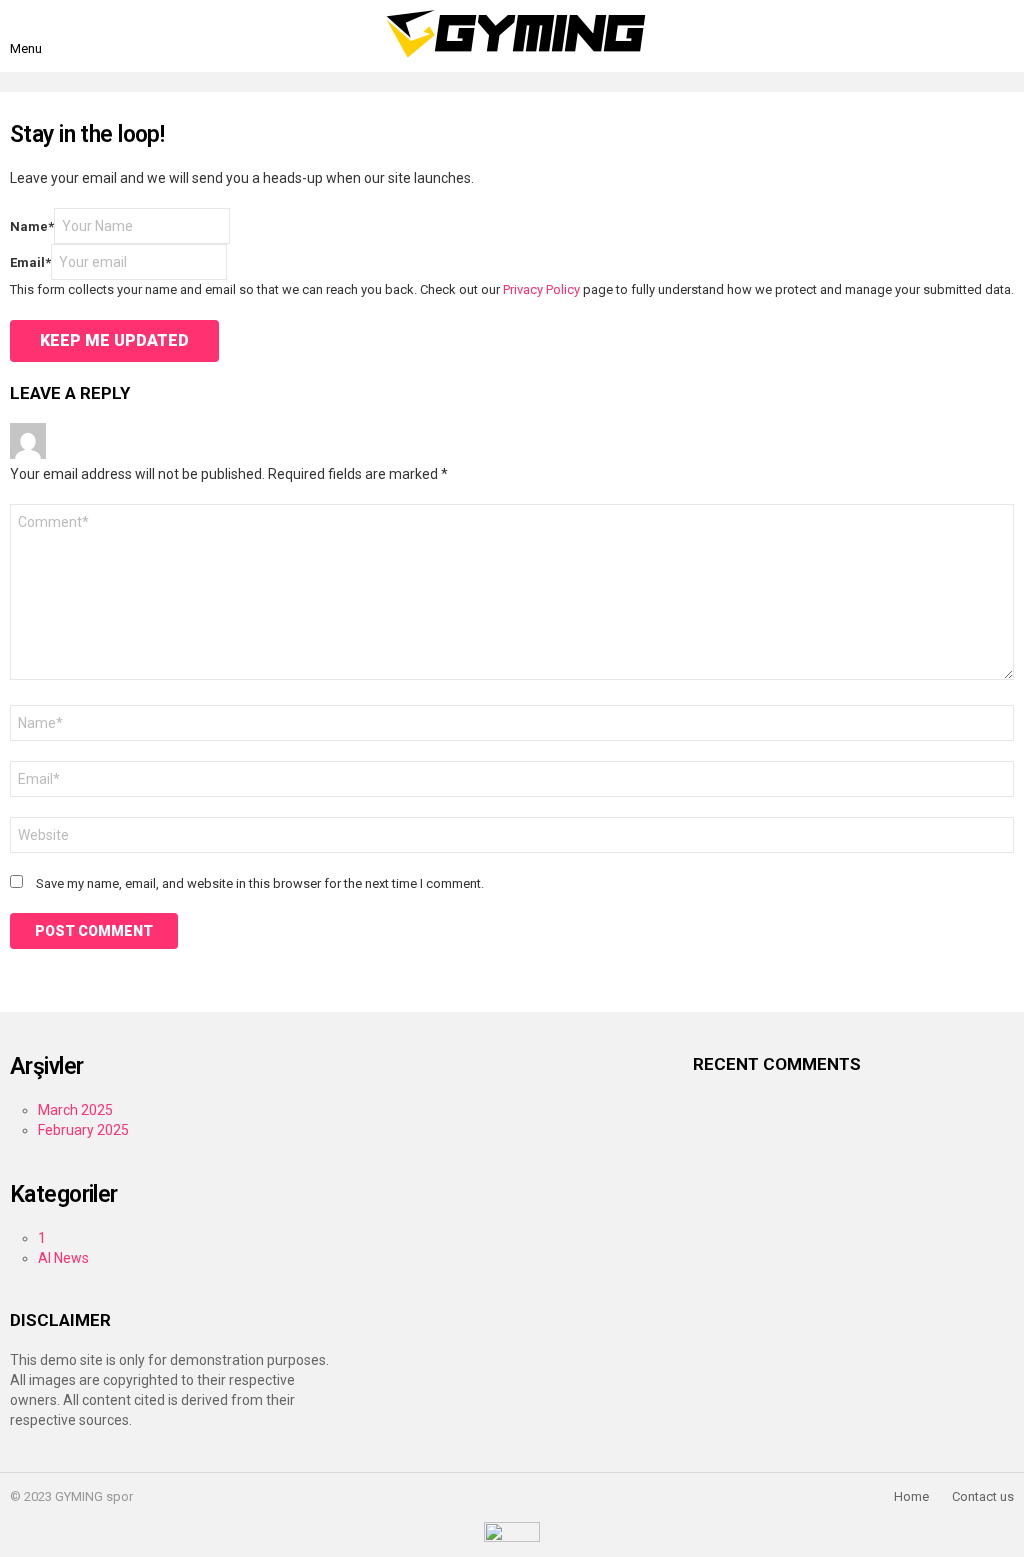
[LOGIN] (1002, 36)
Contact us (983, 1496)
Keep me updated (114, 340)
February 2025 (83, 1130)
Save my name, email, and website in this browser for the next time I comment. (260, 883)
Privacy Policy (541, 289)
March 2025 (75, 1110)
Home (911, 1496)
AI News (63, 1258)
